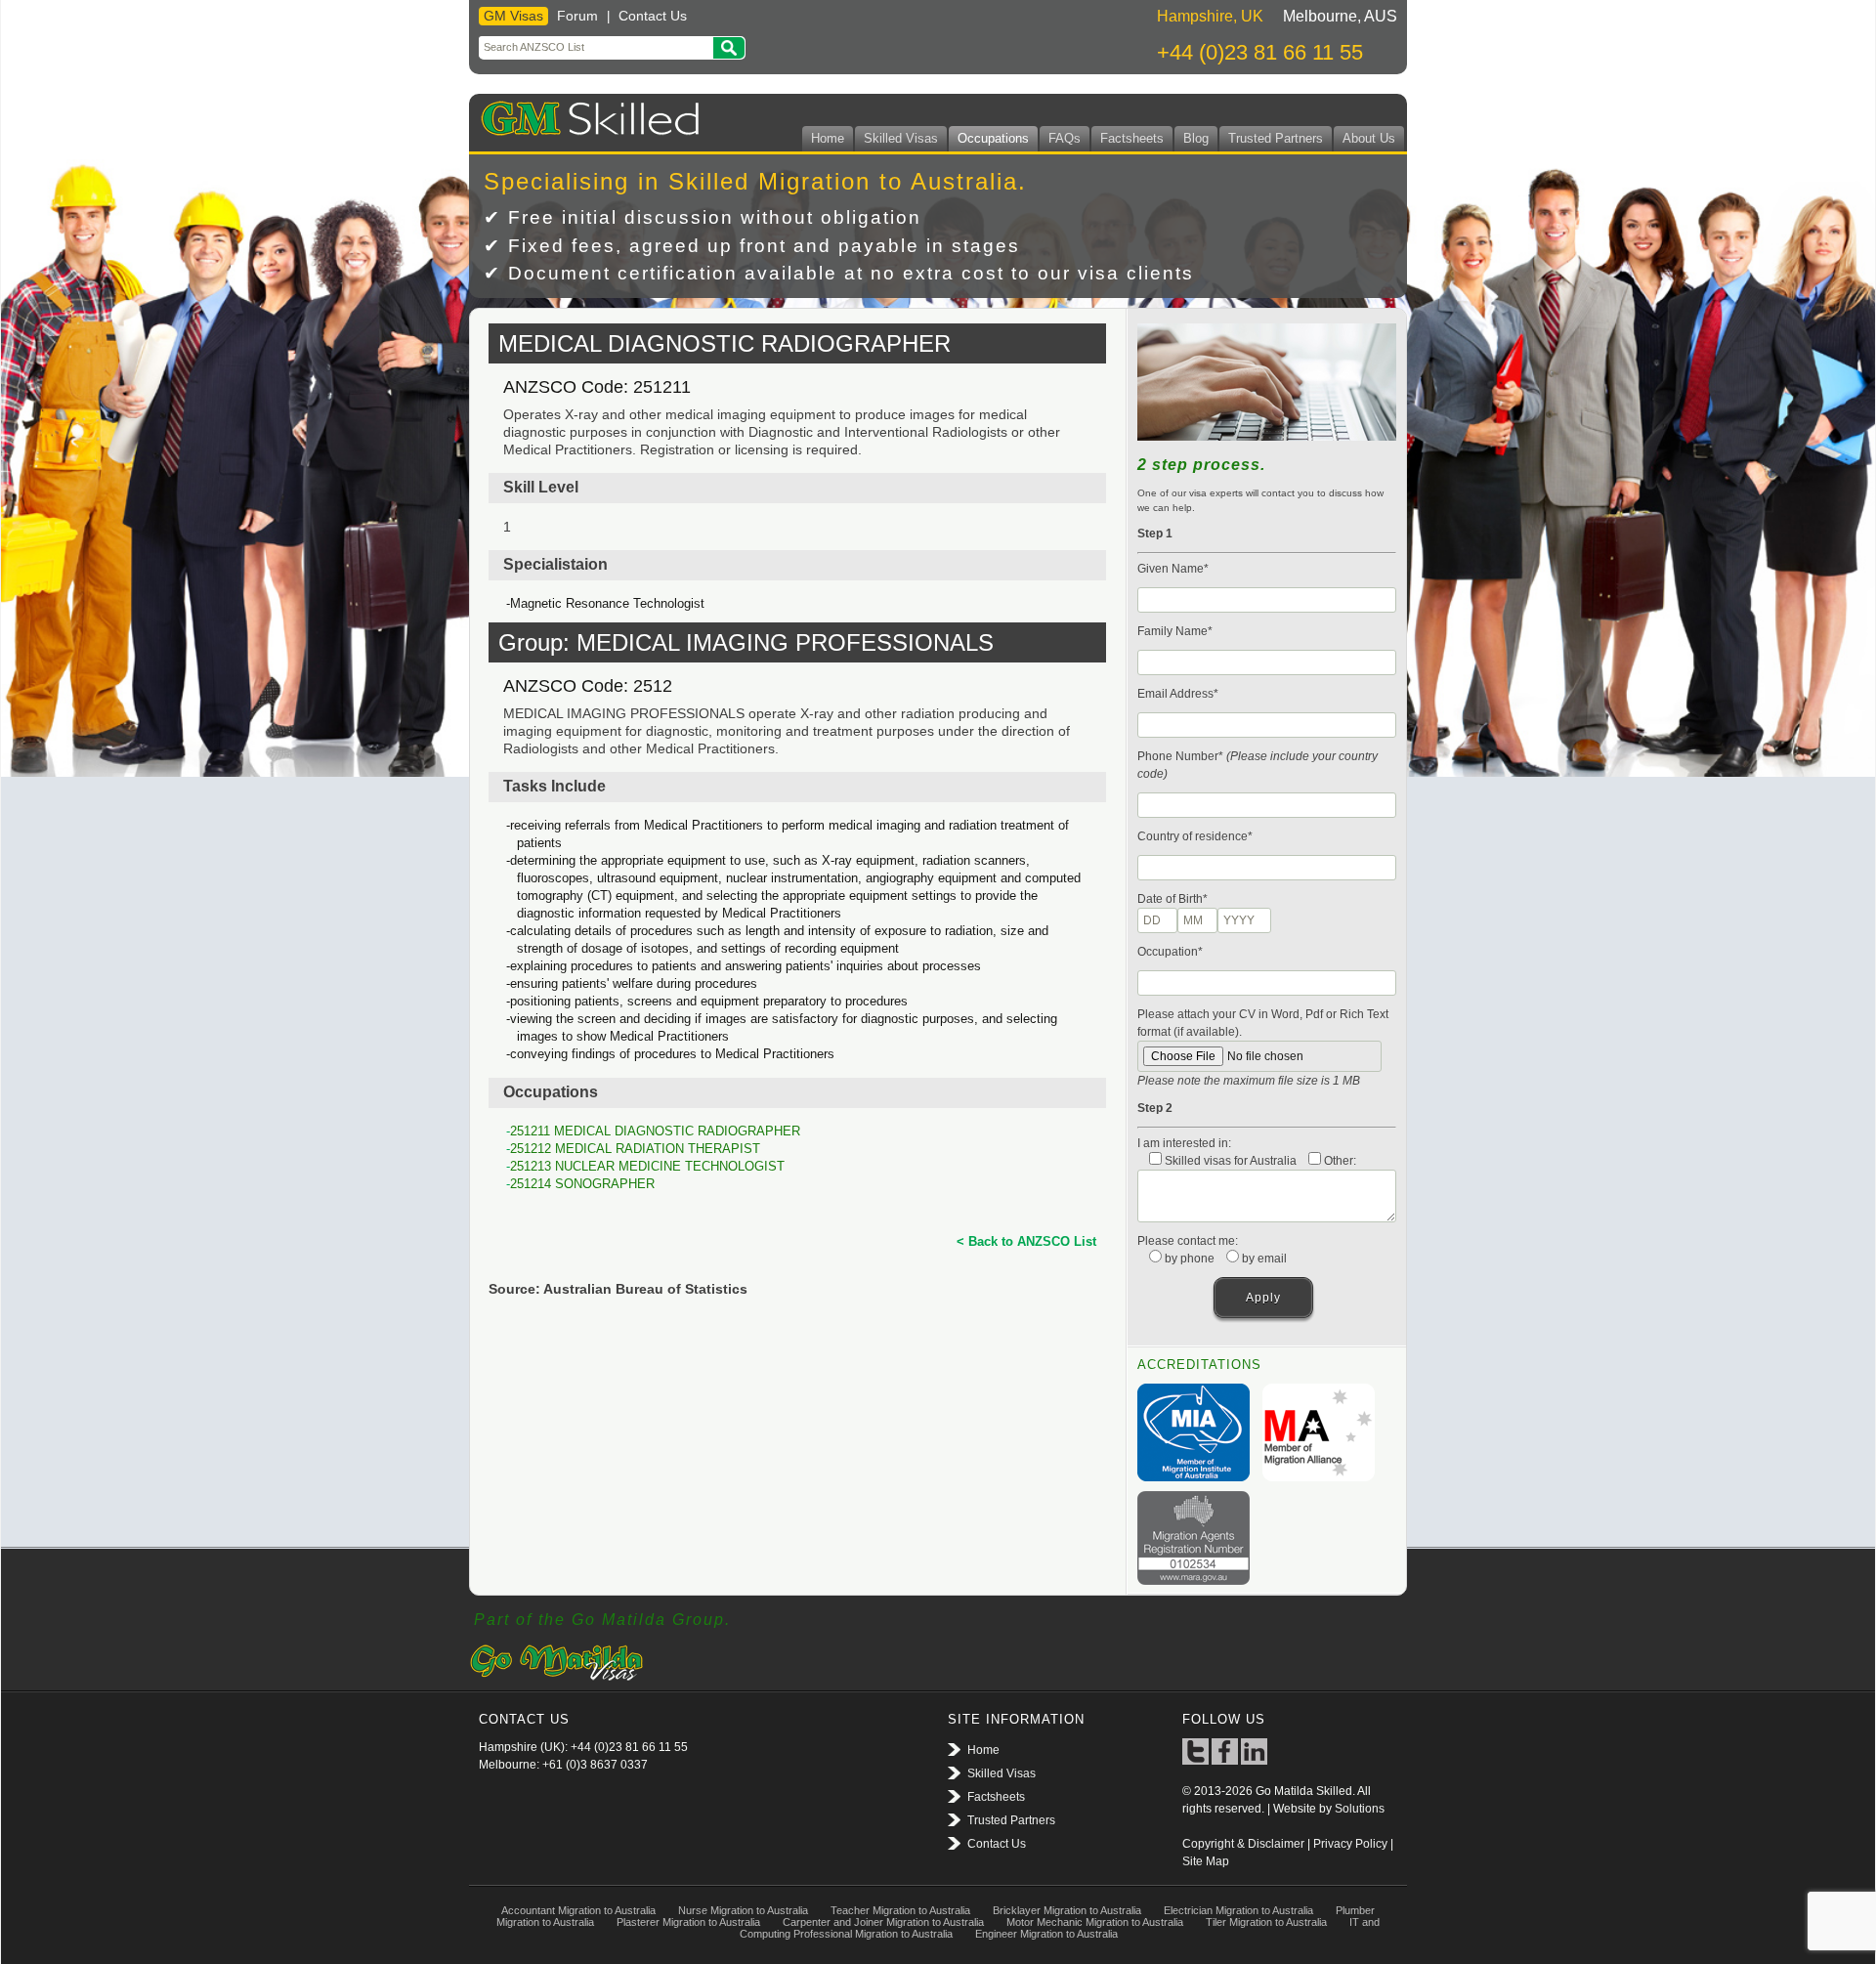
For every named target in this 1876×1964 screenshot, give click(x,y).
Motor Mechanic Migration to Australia (1095, 1922)
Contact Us (653, 16)
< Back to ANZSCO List (1026, 1241)
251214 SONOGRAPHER (582, 1184)
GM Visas (513, 16)
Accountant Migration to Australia (578, 1910)
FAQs (1065, 138)
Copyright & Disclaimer (1243, 1844)
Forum (577, 16)
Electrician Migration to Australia (1238, 1910)
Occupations (993, 138)
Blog (1196, 138)
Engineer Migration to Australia (1046, 1934)
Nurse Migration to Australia (743, 1910)
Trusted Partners (1276, 138)
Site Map (1206, 1861)
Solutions (1360, 1809)
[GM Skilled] (586, 115)
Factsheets (1132, 138)
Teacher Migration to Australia (900, 1910)
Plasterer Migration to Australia (688, 1922)
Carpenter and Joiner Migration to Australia (883, 1922)
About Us (1369, 138)
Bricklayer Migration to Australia (1067, 1910)
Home (828, 138)
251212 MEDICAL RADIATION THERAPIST (635, 1149)
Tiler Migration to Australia (1266, 1922)
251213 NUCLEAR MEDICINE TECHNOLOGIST (647, 1166)
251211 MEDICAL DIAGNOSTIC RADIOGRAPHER (655, 1131)
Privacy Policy (1350, 1844)
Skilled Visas (901, 138)
